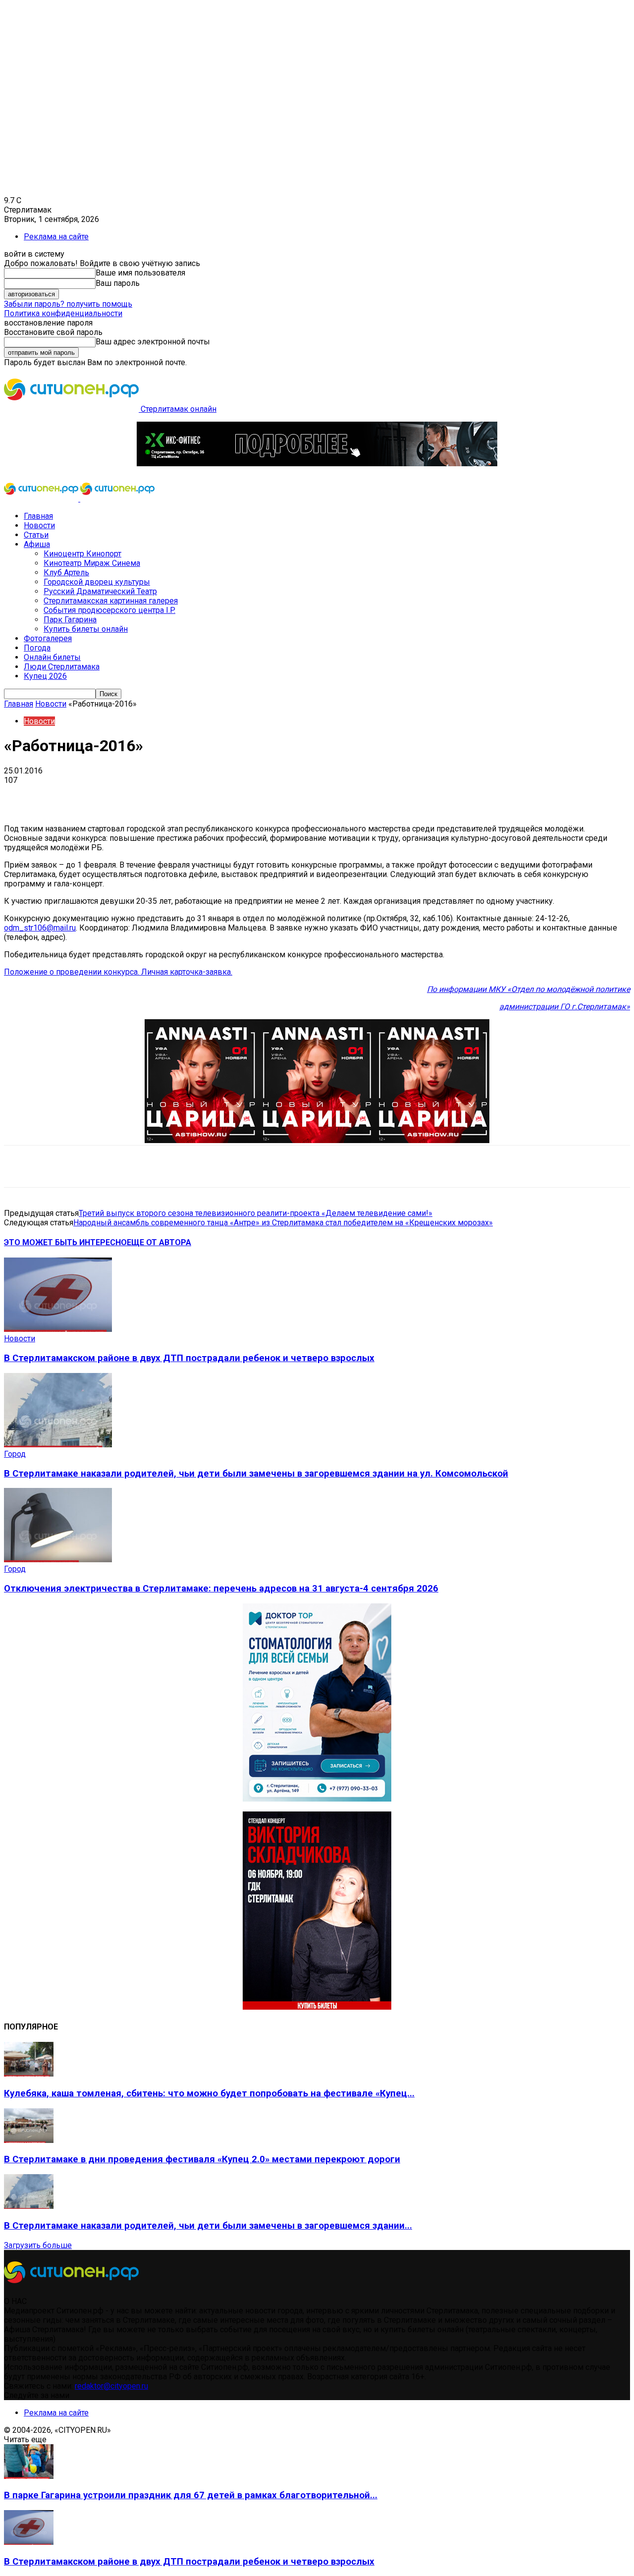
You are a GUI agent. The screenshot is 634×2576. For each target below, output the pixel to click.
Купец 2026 (45, 676)
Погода (37, 648)
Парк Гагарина (70, 620)
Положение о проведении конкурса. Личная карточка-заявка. (118, 972)
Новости (39, 525)
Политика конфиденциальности (63, 313)
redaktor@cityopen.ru (111, 2386)
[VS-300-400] (317, 2007)
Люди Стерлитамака (62, 667)
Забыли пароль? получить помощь (68, 304)
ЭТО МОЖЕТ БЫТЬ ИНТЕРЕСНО (65, 1242)
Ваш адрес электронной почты (153, 342)
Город (15, 1454)
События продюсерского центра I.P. (109, 610)
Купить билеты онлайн (86, 629)
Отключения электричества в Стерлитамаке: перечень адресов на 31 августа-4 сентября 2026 (221, 1589)
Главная (38, 516)
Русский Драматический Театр (100, 591)
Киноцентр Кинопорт (82, 554)
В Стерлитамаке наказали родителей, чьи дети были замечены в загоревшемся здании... (208, 2226)
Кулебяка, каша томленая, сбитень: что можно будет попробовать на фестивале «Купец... (209, 2093)
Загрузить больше (38, 2245)
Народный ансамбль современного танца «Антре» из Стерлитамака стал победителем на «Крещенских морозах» (283, 1223)
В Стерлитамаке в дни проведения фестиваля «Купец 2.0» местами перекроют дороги (202, 2159)
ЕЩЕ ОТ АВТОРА (159, 1242)
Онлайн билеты (52, 657)
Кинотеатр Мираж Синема (92, 563)
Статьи (36, 535)
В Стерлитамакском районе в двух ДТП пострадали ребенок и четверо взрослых (189, 1358)
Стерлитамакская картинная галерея (111, 601)
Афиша (37, 544)
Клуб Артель (66, 573)
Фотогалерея (48, 638)
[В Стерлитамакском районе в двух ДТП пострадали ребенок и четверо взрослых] (58, 1329)
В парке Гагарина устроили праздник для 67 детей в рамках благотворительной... (191, 2495)
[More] (312, 795)
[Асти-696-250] (317, 1140)
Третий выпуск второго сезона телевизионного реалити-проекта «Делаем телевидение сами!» (256, 1213)
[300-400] (317, 1799)
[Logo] (42, 499)
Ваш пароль (118, 283)
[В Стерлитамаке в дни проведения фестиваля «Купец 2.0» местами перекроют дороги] (29, 2140)
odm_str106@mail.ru (40, 928)
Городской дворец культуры (97, 582)
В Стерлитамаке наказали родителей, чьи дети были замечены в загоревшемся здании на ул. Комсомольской (256, 1474)
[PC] (317, 464)
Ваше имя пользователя (140, 273)
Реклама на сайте (56, 237)
